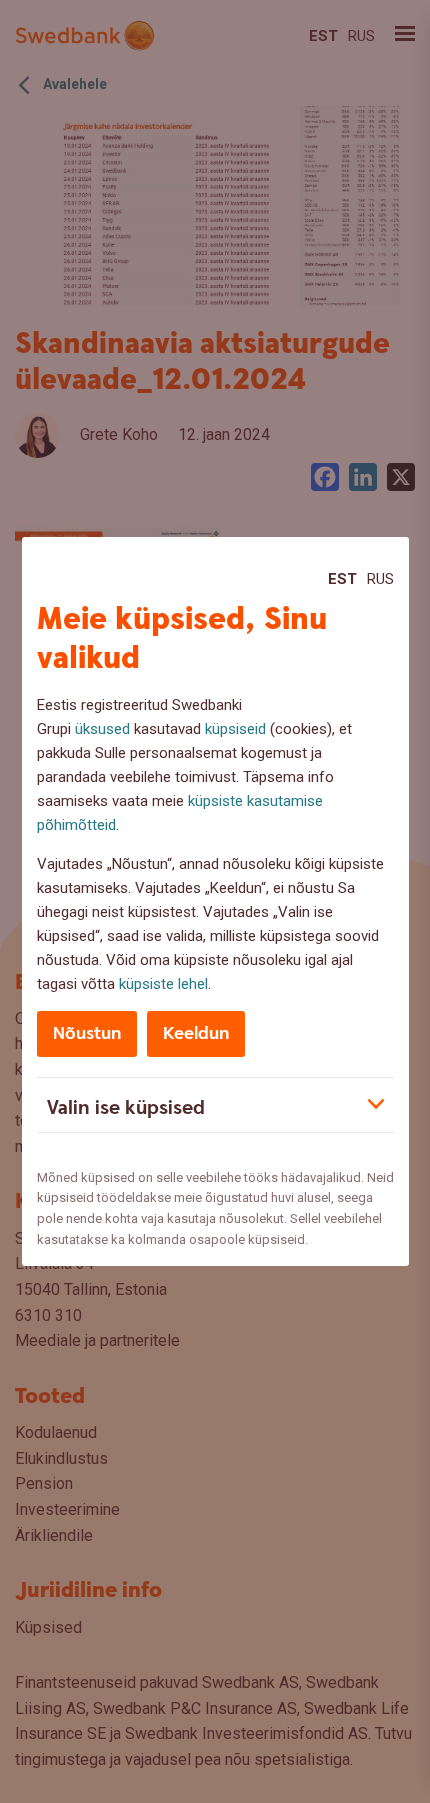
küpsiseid (235, 729)
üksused (102, 729)
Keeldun (196, 1033)
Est (342, 579)
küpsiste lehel (163, 984)
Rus (380, 579)
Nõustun (87, 1033)
